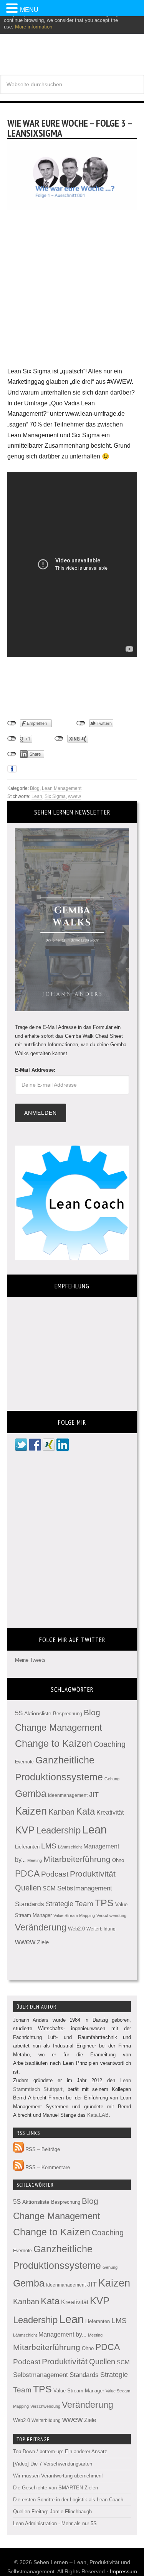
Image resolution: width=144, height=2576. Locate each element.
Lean (37, 796)
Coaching (110, 1744)
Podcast (55, 1874)
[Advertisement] (72, 294)
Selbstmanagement (85, 1888)
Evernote (24, 1762)
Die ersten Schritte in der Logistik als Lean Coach (68, 2500)
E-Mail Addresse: (35, 1070)
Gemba (31, 1794)
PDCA (27, 1874)
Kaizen (31, 1811)
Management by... (62, 2334)
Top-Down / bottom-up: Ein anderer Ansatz (60, 2451)
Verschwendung (111, 1915)
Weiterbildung (101, 1929)
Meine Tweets (30, 1660)
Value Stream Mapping (74, 1915)
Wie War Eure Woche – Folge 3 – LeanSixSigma (70, 128)
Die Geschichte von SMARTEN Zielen (55, 2488)
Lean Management (62, 788)
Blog (35, 788)
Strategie (60, 1904)
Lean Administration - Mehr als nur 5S (55, 2523)
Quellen (28, 1888)
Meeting (35, 1860)
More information (34, 27)
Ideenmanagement (68, 1795)
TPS (104, 1903)
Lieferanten (27, 1847)
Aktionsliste (38, 1713)
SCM (49, 1889)
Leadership (58, 1830)
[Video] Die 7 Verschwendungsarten (53, 2464)
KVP (25, 1830)
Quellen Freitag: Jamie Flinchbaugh (52, 2512)
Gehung (112, 1779)
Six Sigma (55, 796)
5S (19, 1713)
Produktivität (93, 1874)
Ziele (43, 1942)
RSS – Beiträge (42, 2149)
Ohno (118, 1860)
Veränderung (41, 1927)
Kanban (61, 1812)
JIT (94, 1794)
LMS (49, 1846)
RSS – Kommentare (47, 2167)
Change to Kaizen (54, 1744)
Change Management (59, 1727)
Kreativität (110, 1812)
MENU (29, 10)
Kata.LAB (98, 2115)
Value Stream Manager (79, 2391)
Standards (30, 1904)
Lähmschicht (70, 1847)
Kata (85, 1811)
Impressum (123, 2571)
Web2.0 (76, 1929)
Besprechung (68, 1714)
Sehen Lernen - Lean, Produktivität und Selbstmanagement (72, 42)
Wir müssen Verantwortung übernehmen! (58, 2476)
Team (84, 1904)
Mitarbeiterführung (77, 1859)
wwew (74, 796)
